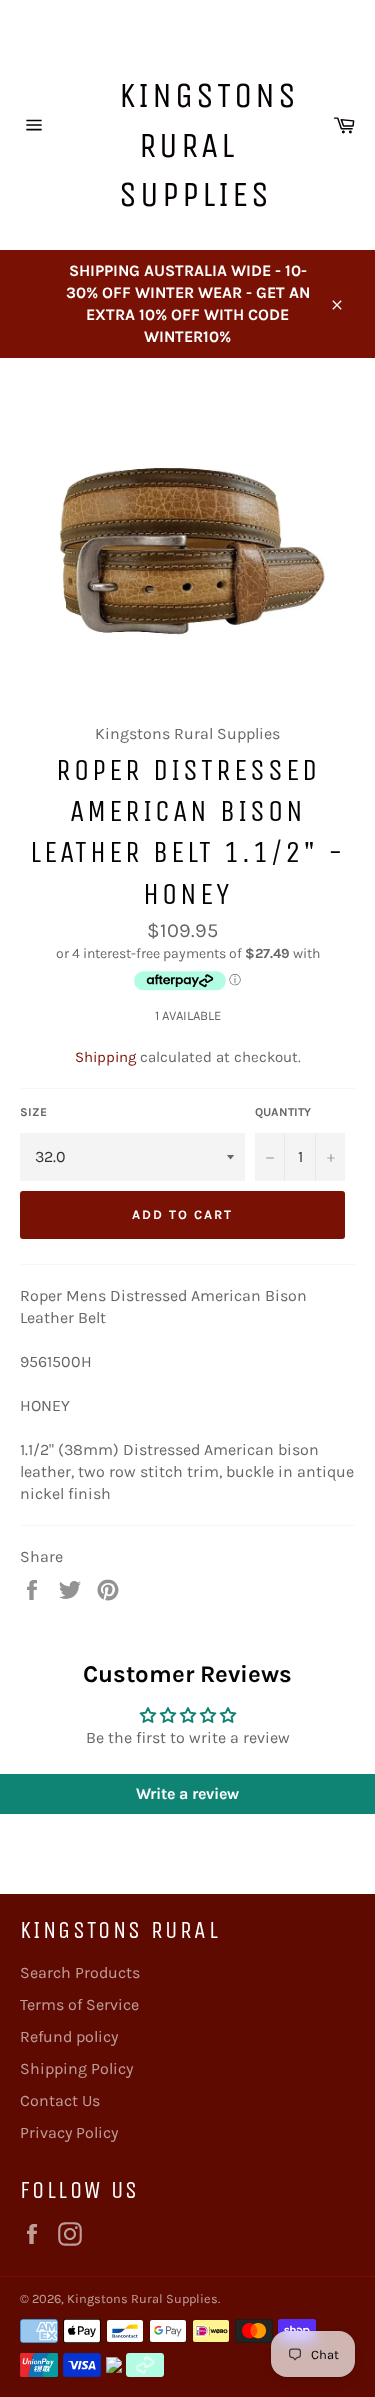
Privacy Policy (69, 2132)
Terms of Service (79, 2004)
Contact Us (60, 2100)
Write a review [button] (187, 1793)
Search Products (80, 1972)
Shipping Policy (76, 2068)
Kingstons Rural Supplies (198, 145)
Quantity (283, 1112)
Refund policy (69, 2036)
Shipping (105, 1057)
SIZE (33, 1112)
